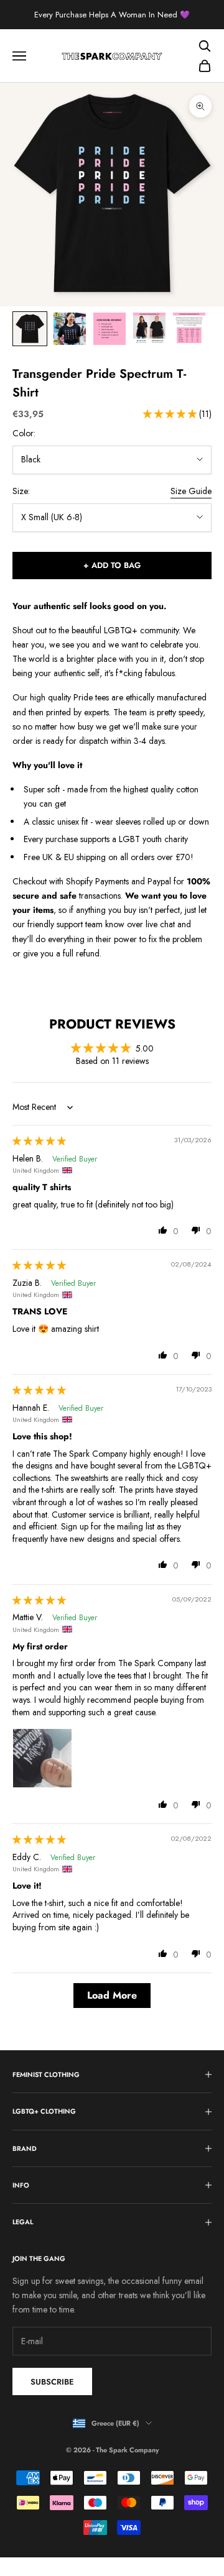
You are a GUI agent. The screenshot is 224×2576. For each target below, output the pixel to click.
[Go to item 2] (70, 329)
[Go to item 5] (189, 329)
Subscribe (52, 2382)
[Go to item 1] (30, 329)
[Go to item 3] (110, 329)
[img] (39, 1141)
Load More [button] (112, 1995)
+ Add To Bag (112, 565)
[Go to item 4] (149, 329)
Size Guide (191, 491)
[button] (171, 414)
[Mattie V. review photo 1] (42, 1758)
